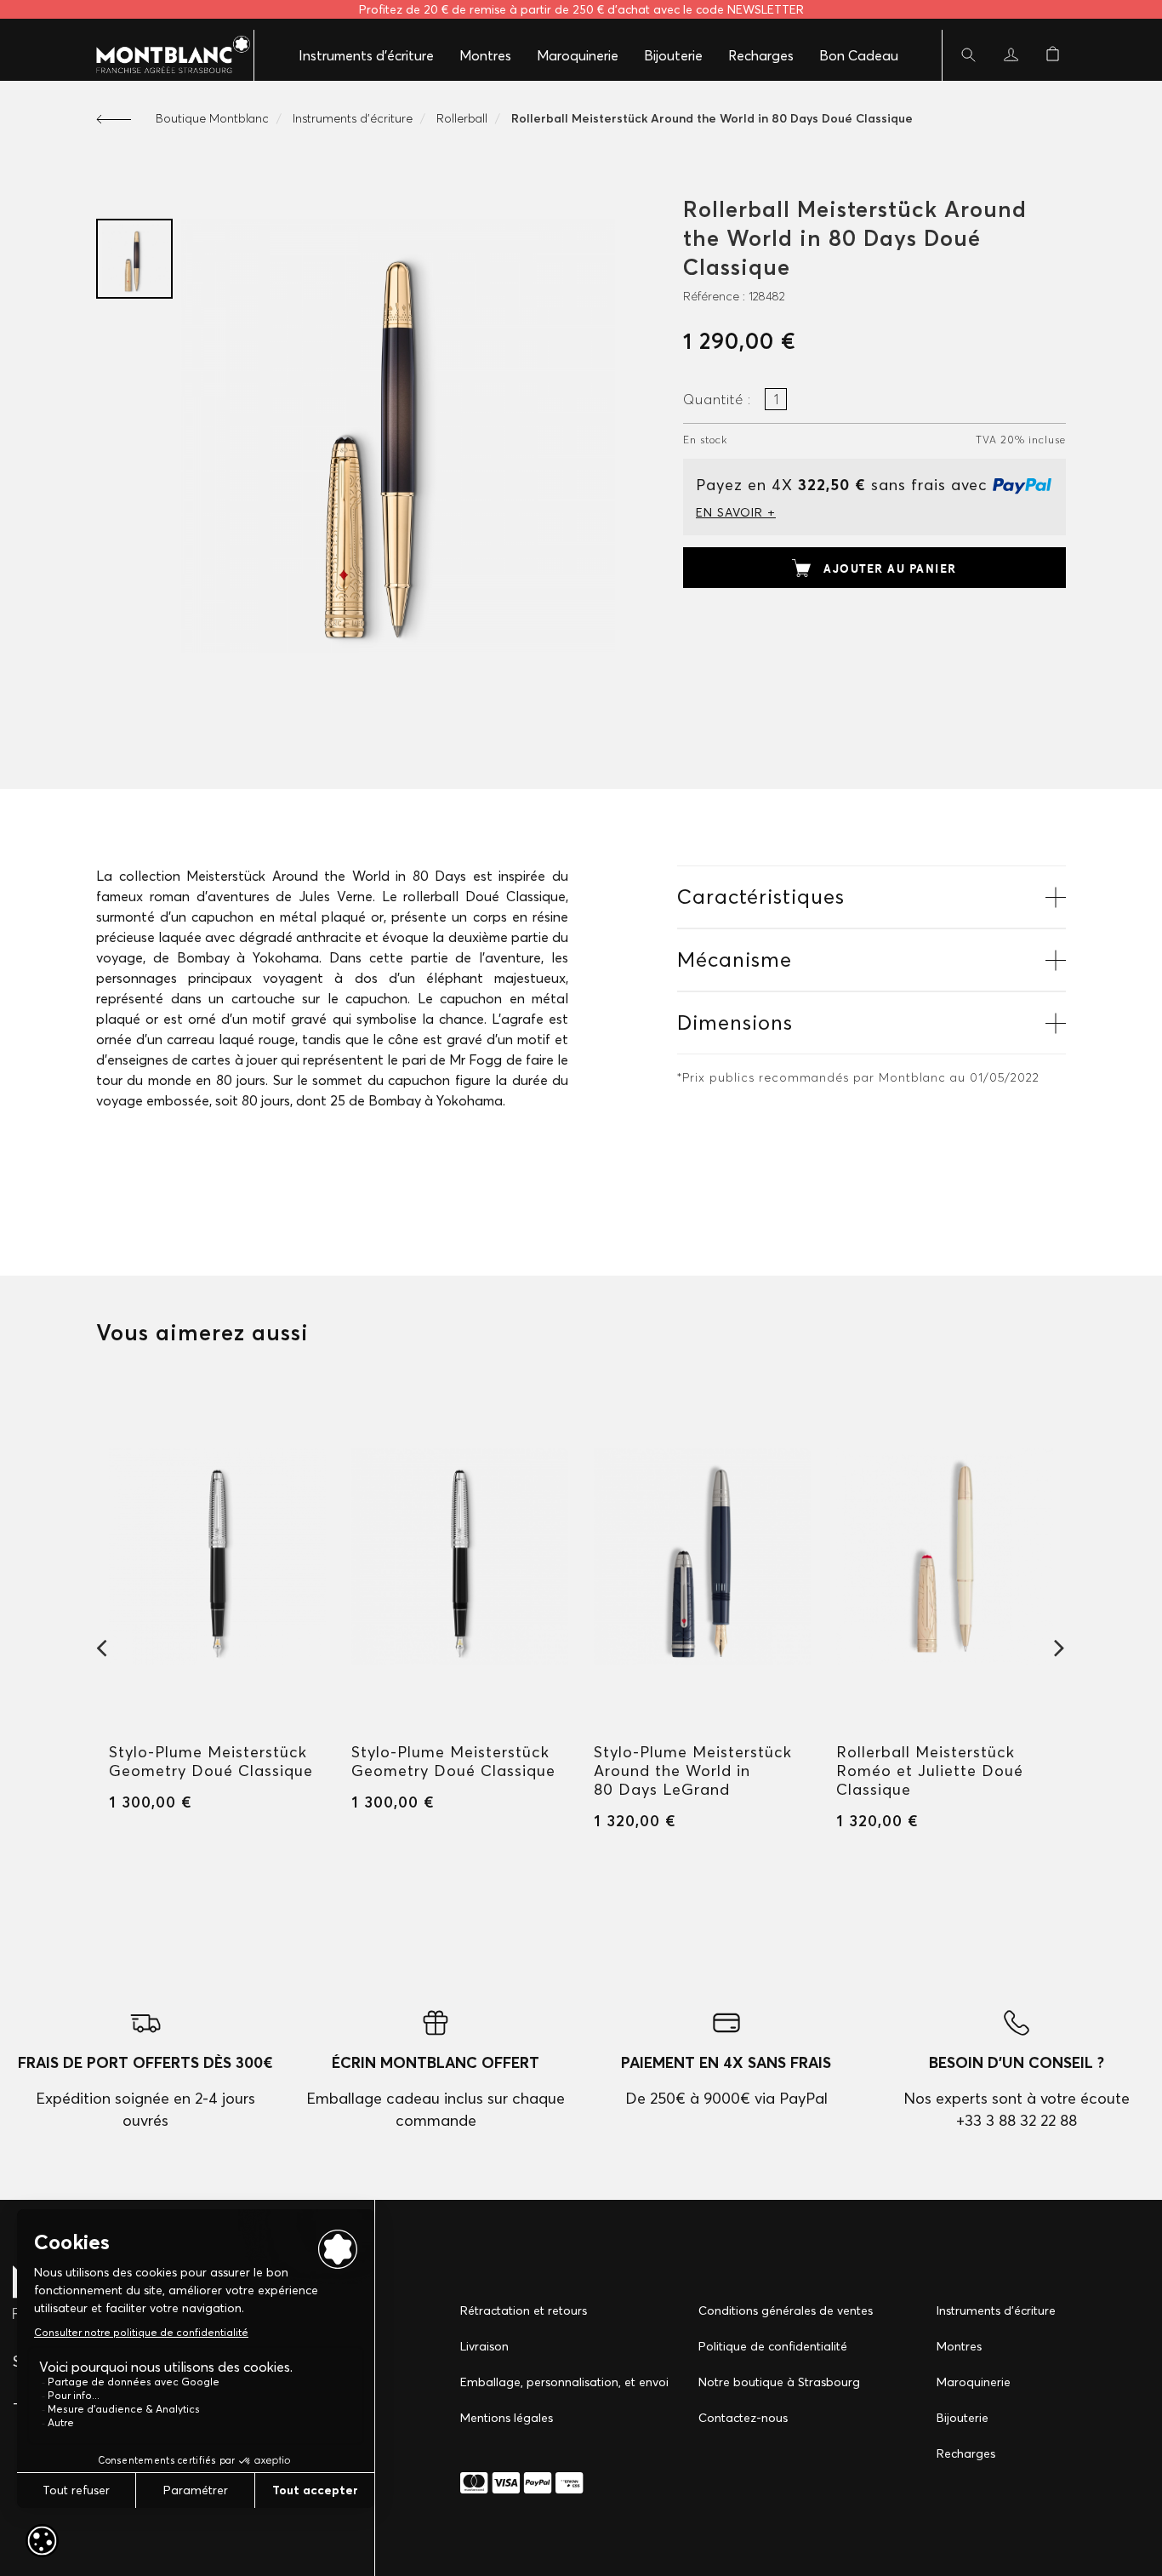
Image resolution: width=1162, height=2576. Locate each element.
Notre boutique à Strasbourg (779, 2382)
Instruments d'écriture (366, 55)
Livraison (484, 2346)
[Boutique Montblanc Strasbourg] (164, 55)
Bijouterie (673, 55)
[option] (134, 259)
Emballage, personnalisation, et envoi (564, 2382)
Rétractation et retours (524, 2310)
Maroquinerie (578, 55)
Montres (485, 55)
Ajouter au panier (890, 568)
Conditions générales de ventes (786, 2310)
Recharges (761, 55)
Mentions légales (507, 2418)
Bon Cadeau (859, 55)
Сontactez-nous (743, 2418)
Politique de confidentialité (773, 2346)
